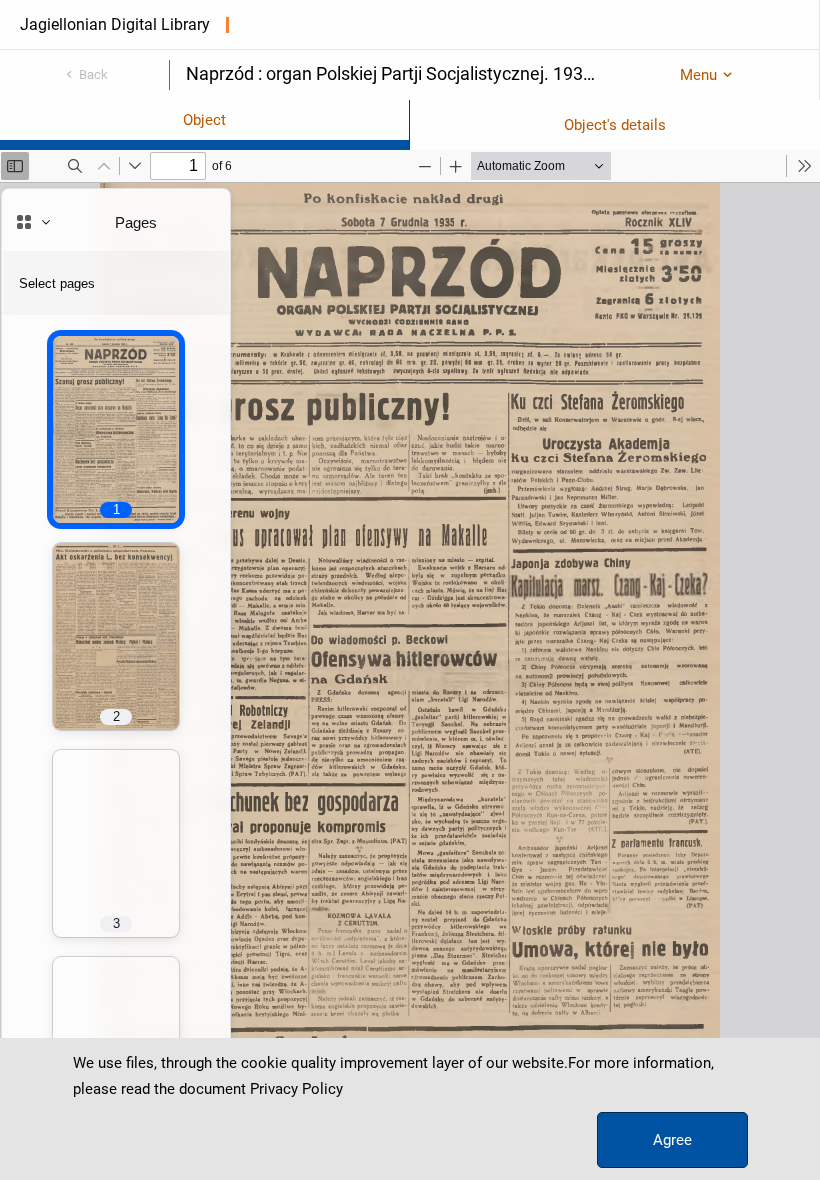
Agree (672, 1140)
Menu (698, 75)
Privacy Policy (296, 1089)
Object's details (615, 125)
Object (204, 120)
